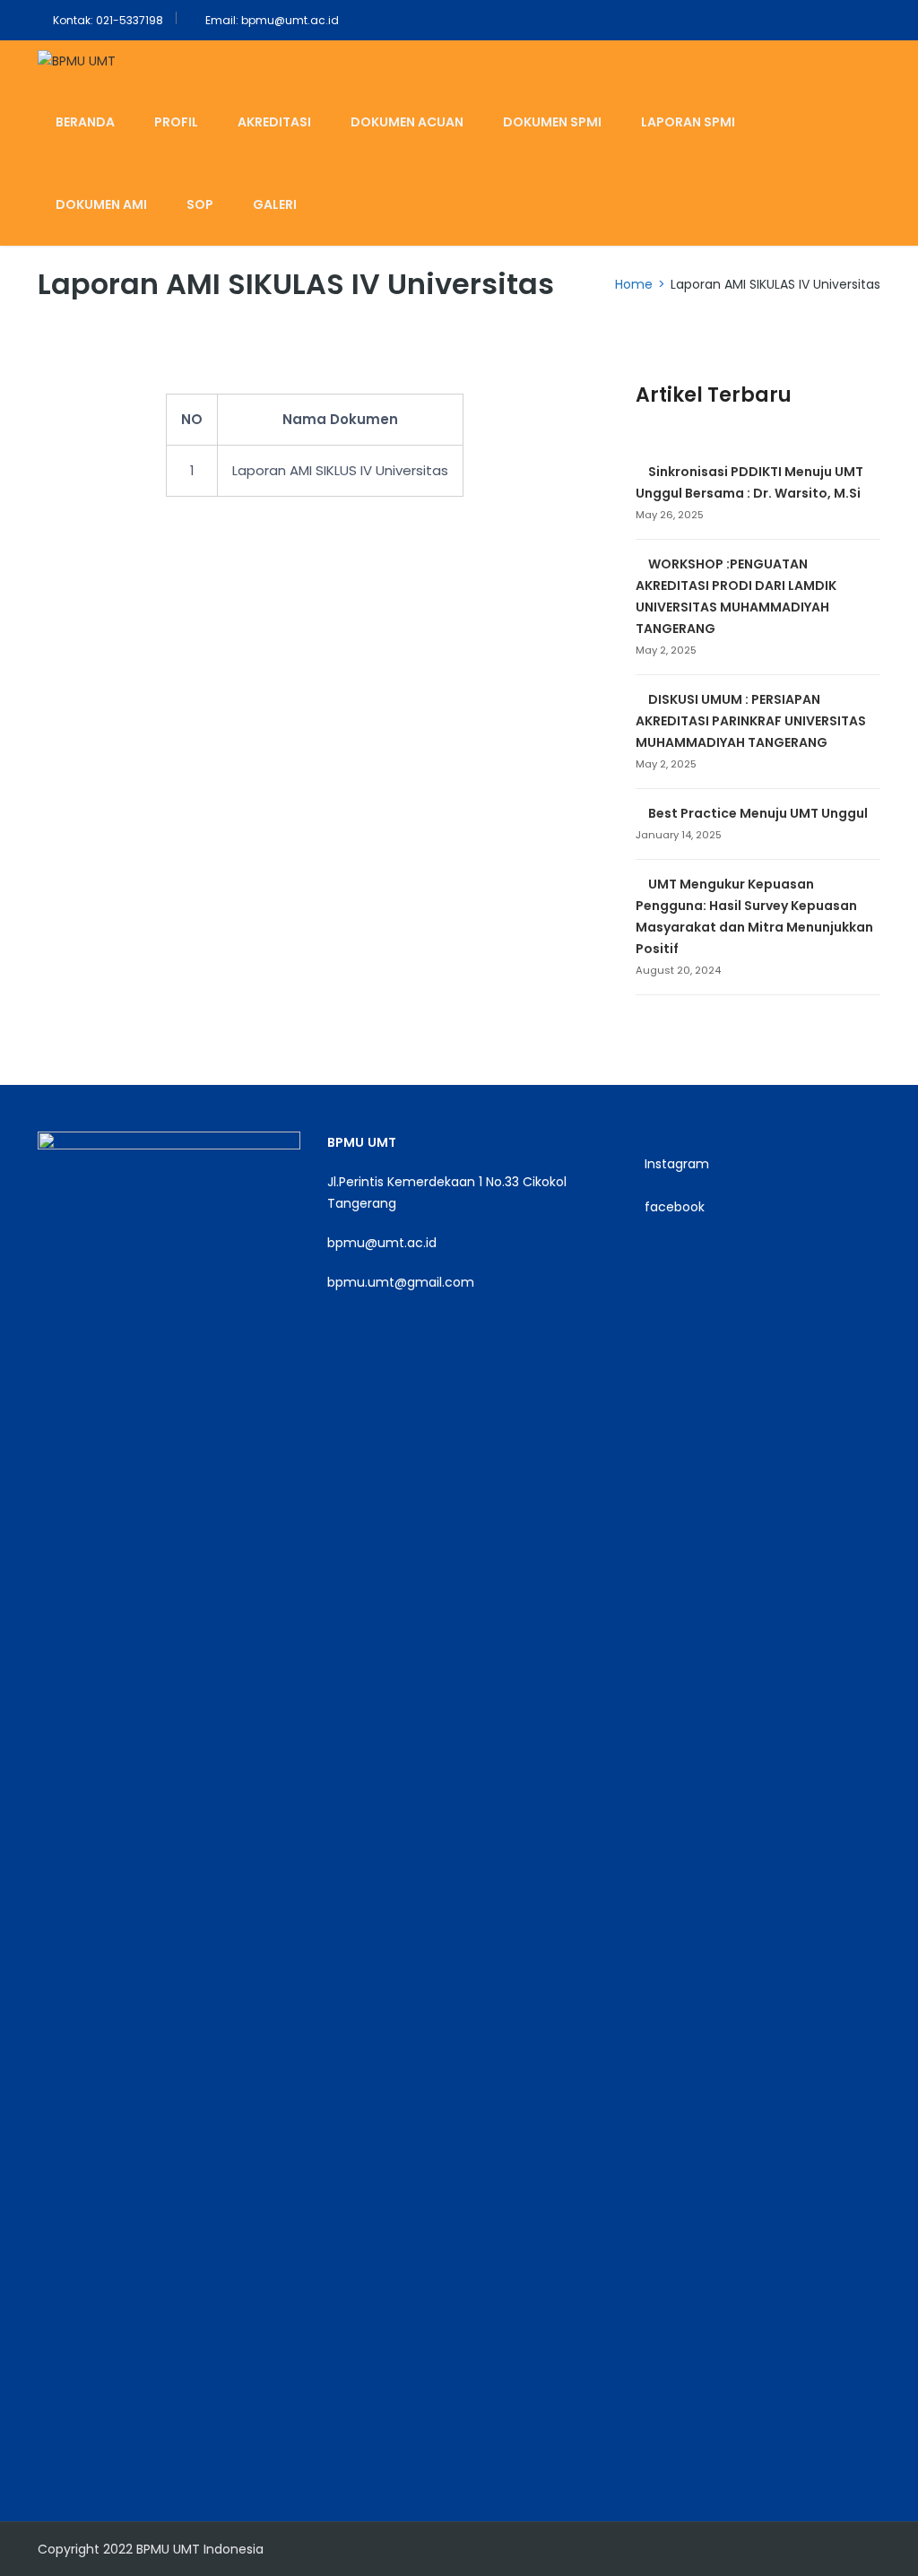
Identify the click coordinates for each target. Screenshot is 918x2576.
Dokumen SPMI (552, 122)
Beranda (85, 122)
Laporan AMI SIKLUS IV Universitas (340, 470)
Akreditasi (274, 122)
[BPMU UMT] (77, 60)
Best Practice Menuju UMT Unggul (758, 813)
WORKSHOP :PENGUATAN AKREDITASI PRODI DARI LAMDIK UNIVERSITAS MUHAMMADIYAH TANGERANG (736, 596)
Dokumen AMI (101, 204)
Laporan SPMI (688, 122)
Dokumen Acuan (407, 122)
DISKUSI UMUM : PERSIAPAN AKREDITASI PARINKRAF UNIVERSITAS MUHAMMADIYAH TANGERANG (751, 721)
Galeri (275, 204)
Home (634, 284)
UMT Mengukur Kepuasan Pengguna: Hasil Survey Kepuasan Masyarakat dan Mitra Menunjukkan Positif (754, 916)
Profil (176, 122)
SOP (200, 204)
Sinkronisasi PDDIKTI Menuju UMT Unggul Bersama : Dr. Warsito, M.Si (749, 482)
